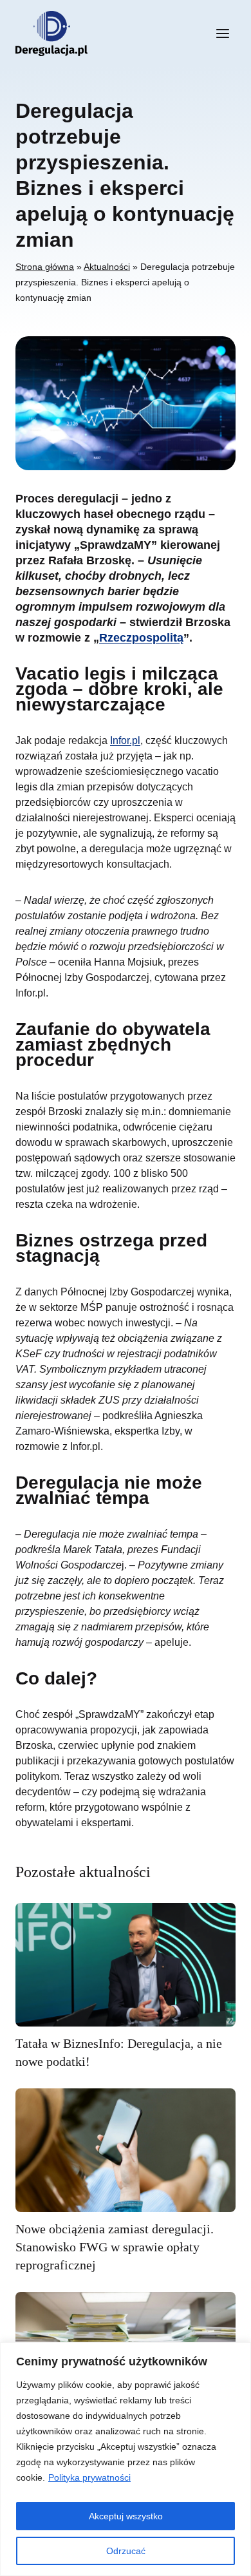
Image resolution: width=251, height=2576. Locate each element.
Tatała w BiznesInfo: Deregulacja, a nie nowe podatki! (119, 2052)
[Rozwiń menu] (222, 33)
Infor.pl (125, 740)
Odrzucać (126, 2551)
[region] (126, 2459)
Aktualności (107, 267)
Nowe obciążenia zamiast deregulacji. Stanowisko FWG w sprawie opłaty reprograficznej (115, 2247)
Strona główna (45, 267)
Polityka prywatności (89, 2477)
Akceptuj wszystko (126, 2516)
